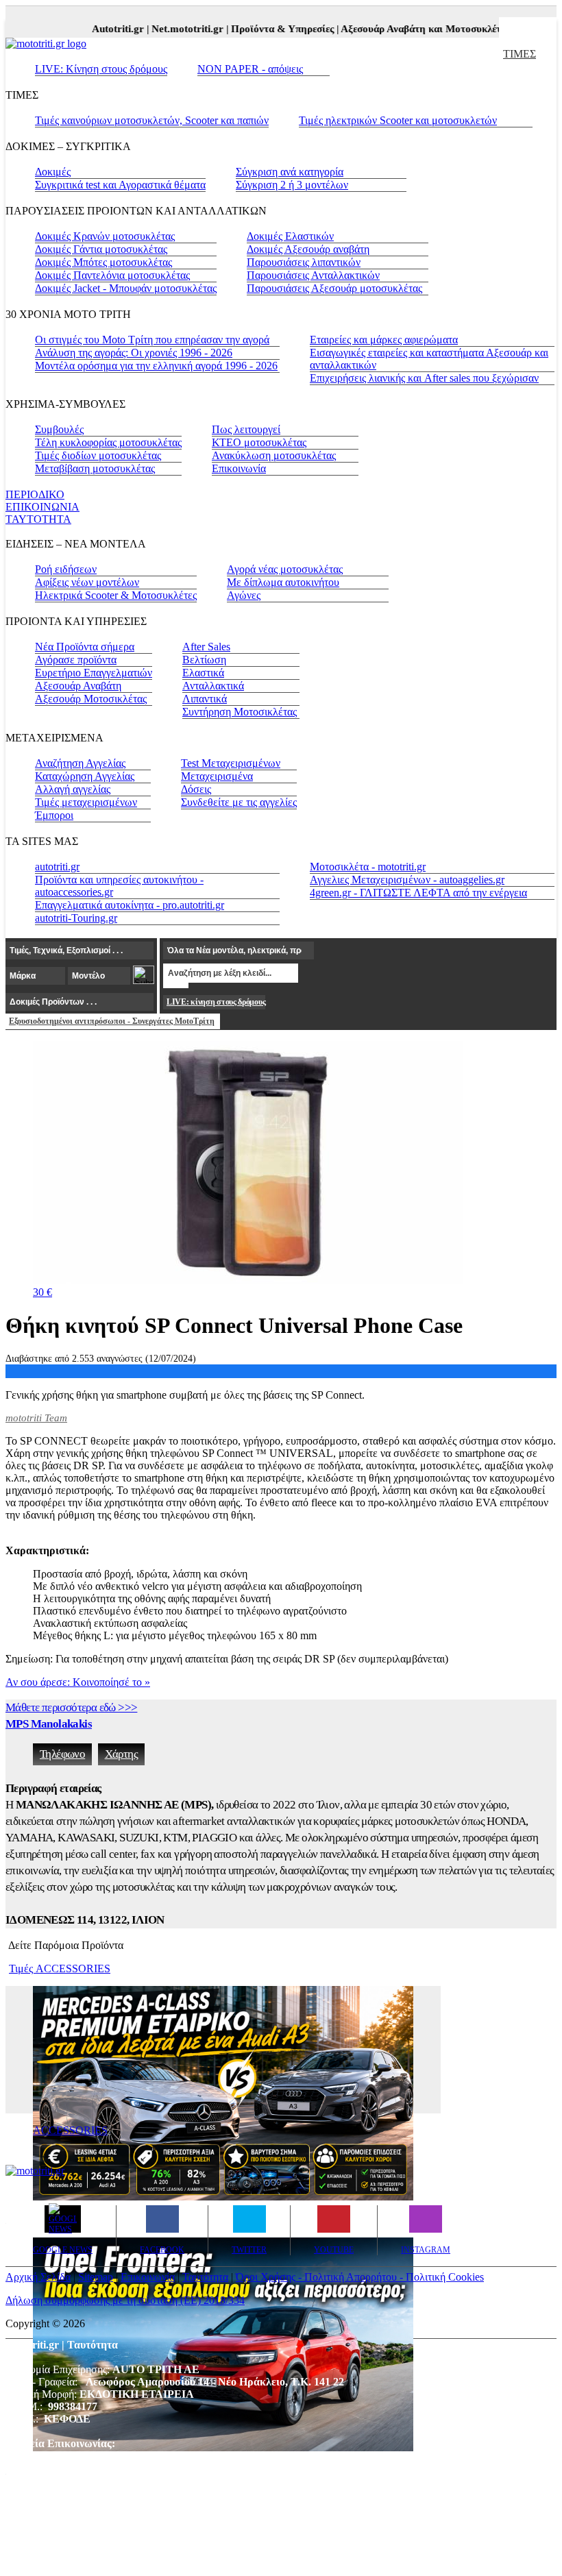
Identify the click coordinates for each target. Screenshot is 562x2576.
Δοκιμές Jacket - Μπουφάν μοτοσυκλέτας (126, 288)
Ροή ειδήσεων (66, 569)
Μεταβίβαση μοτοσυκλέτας (95, 468)
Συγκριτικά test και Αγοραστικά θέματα (120, 185)
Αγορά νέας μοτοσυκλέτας (285, 569)
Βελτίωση (204, 660)
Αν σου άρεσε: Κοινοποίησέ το (78, 1682)
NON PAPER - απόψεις (250, 69)
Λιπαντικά (205, 699)
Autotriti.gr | (107, 29)
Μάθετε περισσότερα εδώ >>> (71, 1707)
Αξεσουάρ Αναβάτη (78, 686)
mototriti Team (36, 1418)
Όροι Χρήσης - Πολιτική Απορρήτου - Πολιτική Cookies (360, 2277)
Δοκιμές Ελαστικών (290, 236)
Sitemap (96, 2277)
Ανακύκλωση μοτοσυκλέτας (274, 455)
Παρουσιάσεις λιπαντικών (304, 262)
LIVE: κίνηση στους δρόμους (216, 1002)
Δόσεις (196, 789)
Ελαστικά (203, 673)
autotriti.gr (57, 867)
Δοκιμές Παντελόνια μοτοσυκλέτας (112, 275)
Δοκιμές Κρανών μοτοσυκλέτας (105, 236)
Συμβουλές (59, 429)
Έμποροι (54, 815)
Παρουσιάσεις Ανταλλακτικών (313, 275)
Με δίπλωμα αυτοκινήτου (283, 582)
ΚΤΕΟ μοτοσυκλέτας (259, 442)
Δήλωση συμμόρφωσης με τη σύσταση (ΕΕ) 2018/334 (125, 2300)
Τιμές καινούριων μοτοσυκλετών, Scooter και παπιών (152, 120)
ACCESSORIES (70, 2130)
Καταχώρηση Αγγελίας (85, 776)
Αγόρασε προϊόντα (76, 660)
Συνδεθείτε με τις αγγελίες (239, 802)
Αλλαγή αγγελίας (73, 789)
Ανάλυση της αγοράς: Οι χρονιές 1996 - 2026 (134, 353)
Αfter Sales (206, 647)
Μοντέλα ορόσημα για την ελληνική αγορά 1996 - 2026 (156, 366)
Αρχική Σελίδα (38, 2277)
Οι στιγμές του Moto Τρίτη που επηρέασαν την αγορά (152, 340)
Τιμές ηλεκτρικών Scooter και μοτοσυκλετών (398, 120)
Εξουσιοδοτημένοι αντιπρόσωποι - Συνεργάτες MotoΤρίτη (112, 1021)
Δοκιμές (53, 172)
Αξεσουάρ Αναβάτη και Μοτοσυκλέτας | (414, 29)
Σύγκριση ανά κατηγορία (290, 172)
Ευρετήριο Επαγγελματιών (94, 673)
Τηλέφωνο (62, 1754)
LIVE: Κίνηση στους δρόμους (101, 69)
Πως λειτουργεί (246, 429)
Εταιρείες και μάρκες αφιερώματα (384, 340)
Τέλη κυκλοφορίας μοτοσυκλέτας (108, 442)
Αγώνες (244, 595)
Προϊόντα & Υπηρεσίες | (271, 29)
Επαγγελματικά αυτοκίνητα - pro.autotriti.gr (130, 905)
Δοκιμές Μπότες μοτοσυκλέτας (103, 262)
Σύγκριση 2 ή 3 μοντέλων (292, 185)
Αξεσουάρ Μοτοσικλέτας (91, 699)
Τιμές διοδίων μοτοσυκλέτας (98, 455)
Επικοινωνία (239, 468)
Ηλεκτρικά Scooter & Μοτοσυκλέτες (116, 595)
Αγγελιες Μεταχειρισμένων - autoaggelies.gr (407, 880)
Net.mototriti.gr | (176, 29)
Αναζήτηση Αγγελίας (80, 763)
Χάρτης (121, 1754)
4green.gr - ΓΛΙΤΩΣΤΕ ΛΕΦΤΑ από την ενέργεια (418, 893)
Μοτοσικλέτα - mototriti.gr (368, 867)
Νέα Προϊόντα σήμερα (85, 647)
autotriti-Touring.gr (76, 918)
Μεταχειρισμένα (217, 776)
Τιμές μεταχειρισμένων (86, 802)
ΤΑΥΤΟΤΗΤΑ (38, 519)
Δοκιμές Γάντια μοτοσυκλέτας (101, 249)
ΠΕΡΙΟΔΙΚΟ (35, 494)
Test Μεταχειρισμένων (231, 763)
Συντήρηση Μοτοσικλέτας (240, 712)
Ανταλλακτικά (213, 686)
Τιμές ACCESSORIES (60, 1968)
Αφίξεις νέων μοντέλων (87, 582)
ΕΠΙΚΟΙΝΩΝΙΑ (42, 507)
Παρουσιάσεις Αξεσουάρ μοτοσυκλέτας (334, 288)
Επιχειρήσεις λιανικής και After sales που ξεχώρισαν (424, 378)
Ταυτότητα (205, 2277)
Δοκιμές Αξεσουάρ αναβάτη (308, 249)
